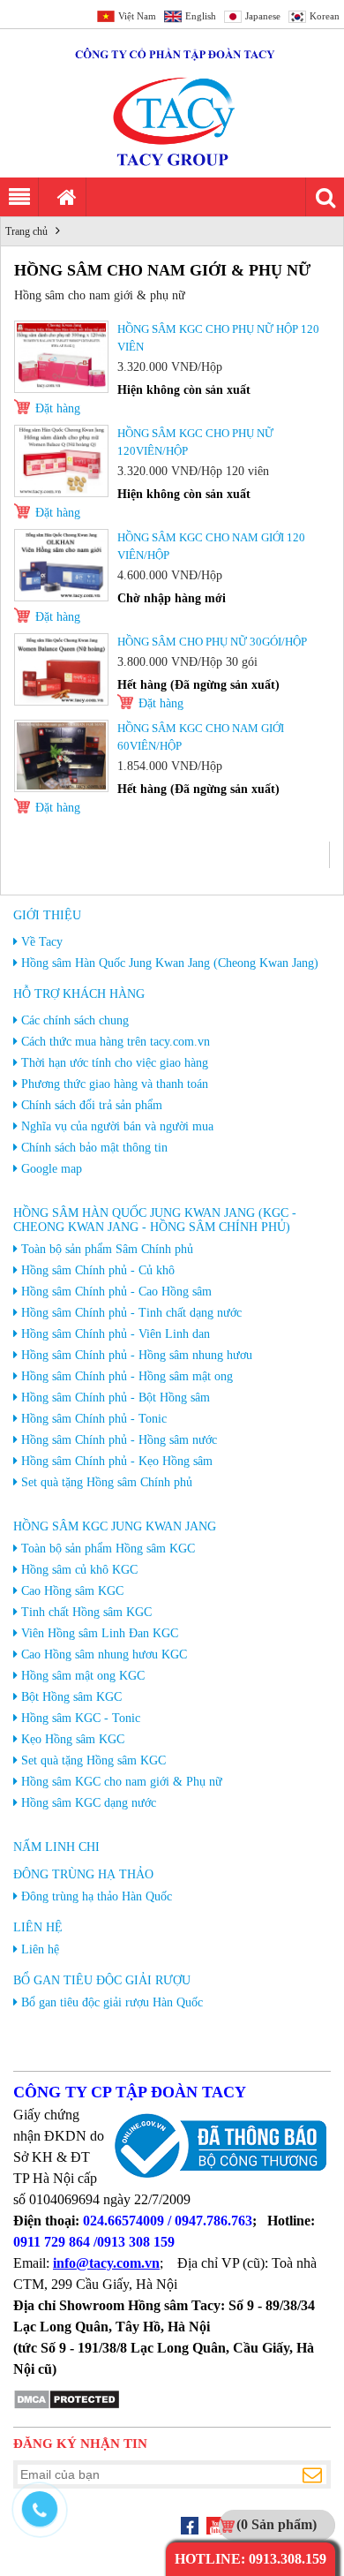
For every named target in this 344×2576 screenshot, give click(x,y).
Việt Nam (137, 16)
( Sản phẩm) (277, 2524)
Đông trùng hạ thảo (83, 1874)
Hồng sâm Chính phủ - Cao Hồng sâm (116, 1292)
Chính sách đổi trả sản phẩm (92, 1105)
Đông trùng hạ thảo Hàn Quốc (97, 1896)
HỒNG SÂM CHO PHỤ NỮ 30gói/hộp (212, 642)
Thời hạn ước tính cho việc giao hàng (115, 1063)
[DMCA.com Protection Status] (67, 2406)
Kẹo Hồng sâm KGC (73, 1739)
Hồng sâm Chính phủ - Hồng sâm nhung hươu (137, 1355)
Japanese (263, 16)
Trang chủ (26, 231)
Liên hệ (38, 1927)
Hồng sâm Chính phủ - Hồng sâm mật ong (127, 1376)
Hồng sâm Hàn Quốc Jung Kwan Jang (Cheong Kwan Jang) (170, 963)
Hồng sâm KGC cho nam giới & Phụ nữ (122, 1782)
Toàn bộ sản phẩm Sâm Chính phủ (107, 1249)
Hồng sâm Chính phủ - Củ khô (98, 1270)
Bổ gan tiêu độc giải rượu (102, 1980)
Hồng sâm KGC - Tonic (81, 1718)
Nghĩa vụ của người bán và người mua (117, 1126)
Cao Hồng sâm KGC (72, 1591)
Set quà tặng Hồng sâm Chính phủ (107, 1482)
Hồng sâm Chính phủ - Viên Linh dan (116, 1334)
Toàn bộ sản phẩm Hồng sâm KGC (108, 1549)
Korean (325, 16)
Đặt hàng (58, 408)
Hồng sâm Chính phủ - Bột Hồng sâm (116, 1398)
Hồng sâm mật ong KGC (83, 1676)
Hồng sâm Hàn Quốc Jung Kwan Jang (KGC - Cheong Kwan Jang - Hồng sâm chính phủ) (155, 1220)
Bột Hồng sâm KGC (71, 1697)
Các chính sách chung (75, 1020)
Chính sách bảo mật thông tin (94, 1148)
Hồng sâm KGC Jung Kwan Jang (115, 1526)
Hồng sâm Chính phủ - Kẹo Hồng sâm (117, 1461)
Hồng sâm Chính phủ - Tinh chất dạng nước (131, 1313)
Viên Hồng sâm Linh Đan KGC (100, 1633)
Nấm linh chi (56, 1847)
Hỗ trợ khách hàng (79, 994)
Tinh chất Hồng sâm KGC (86, 1612)
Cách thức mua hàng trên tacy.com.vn (116, 1042)
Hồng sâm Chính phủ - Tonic (94, 1419)
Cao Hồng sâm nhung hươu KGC (104, 1654)
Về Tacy (42, 942)
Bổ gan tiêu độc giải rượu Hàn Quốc (112, 2002)
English (201, 16)
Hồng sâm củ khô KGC (79, 1570)
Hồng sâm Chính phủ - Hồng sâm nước (119, 1440)
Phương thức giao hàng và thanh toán (115, 1084)
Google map (52, 1169)
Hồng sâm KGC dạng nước (89, 1803)
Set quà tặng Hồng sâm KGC (93, 1760)
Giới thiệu (47, 915)
